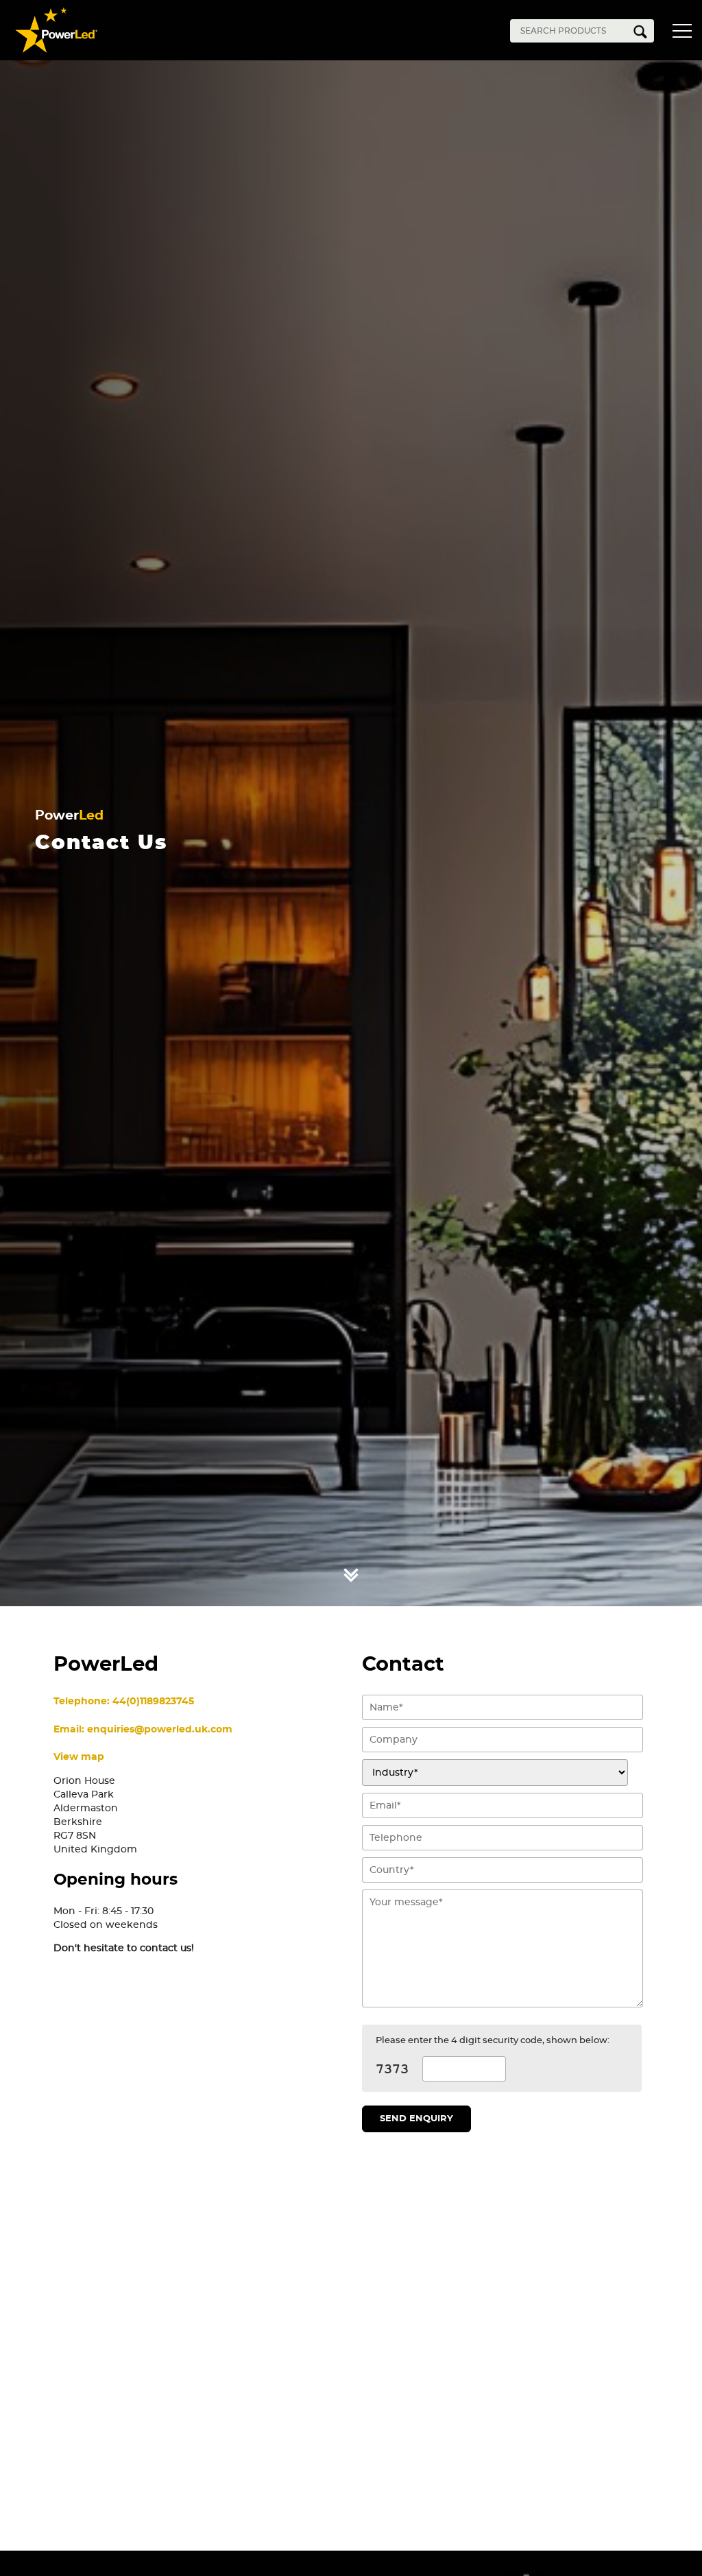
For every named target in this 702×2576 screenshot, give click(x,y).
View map (79, 1757)
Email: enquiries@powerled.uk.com (143, 1729)
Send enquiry (416, 2119)
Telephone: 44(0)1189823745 (124, 1701)
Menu (685, 33)
